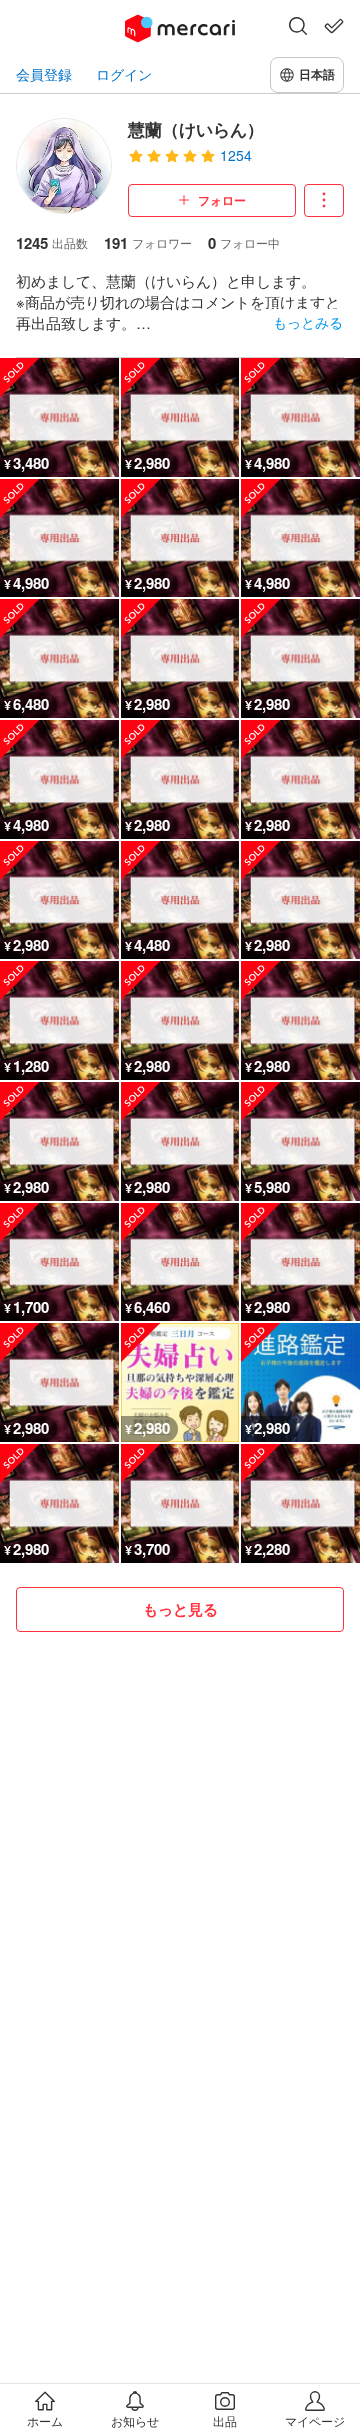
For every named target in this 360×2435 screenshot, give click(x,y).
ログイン (124, 74)
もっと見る (180, 1609)
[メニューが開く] (324, 200)
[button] (298, 28)
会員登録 (44, 74)
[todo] (334, 26)
